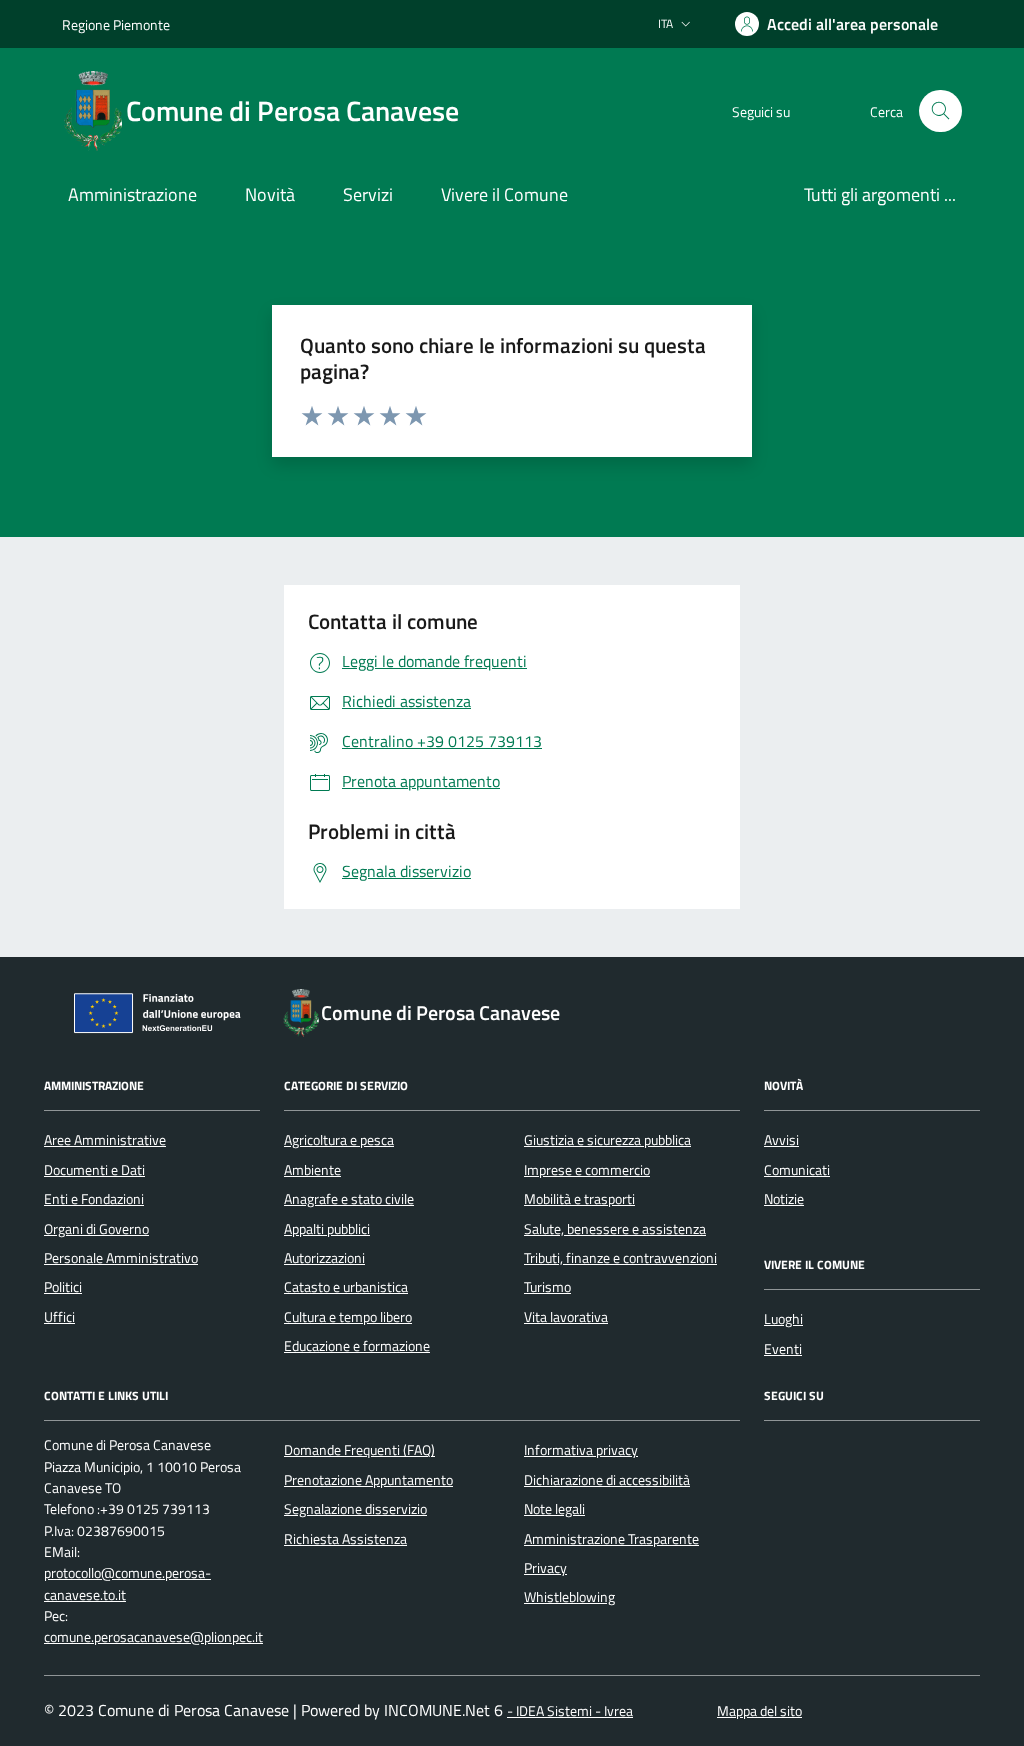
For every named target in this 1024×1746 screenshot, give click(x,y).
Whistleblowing (569, 1597)
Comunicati (797, 1170)
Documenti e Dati (94, 1170)
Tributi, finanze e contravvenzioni (620, 1258)
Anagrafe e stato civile (349, 1199)
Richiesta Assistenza (345, 1539)
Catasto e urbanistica (346, 1287)
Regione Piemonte (116, 24)
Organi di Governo (96, 1229)
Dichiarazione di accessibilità (607, 1480)
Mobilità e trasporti (579, 1199)
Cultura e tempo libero (348, 1317)
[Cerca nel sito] (940, 111)
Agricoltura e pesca (339, 1140)
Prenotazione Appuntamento (368, 1480)
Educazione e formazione (357, 1346)
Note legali (554, 1509)
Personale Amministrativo (121, 1258)
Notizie (784, 1199)
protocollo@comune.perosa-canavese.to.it (127, 1584)
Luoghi (783, 1319)
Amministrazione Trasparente (611, 1539)
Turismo (547, 1287)
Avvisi (781, 1140)
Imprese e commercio (587, 1170)
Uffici (59, 1317)
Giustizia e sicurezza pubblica (607, 1140)
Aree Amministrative (105, 1140)
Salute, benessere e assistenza (615, 1229)
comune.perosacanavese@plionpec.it (153, 1637)
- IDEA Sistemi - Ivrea (570, 1711)
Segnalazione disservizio (355, 1509)
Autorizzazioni (324, 1258)
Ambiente (312, 1170)
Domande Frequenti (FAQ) (359, 1450)
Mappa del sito (759, 1711)
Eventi (783, 1349)
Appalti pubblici (327, 1229)
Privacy (545, 1568)
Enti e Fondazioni (94, 1199)
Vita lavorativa (566, 1317)
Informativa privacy (581, 1450)
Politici (63, 1287)
